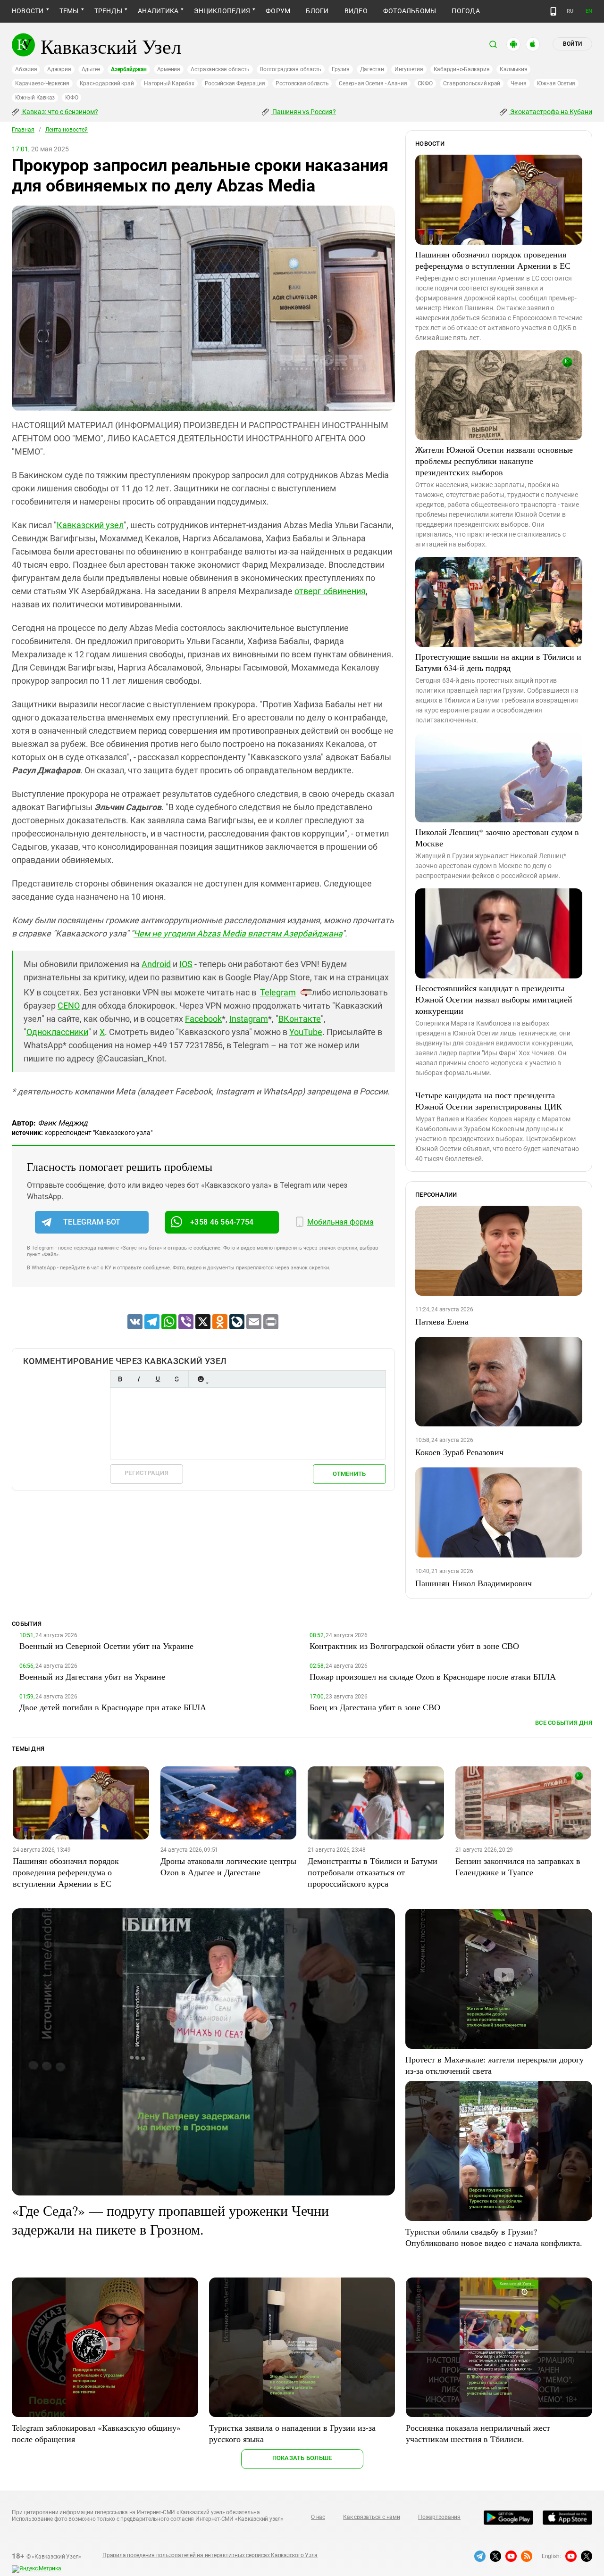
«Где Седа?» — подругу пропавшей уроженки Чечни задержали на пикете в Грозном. (170, 2220)
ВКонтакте (300, 1019)
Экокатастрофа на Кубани (550, 112)
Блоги (317, 11)
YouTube (306, 1032)
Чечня (519, 83)
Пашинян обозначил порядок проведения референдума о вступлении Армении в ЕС (493, 260)
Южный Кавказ (35, 98)
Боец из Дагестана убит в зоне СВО (375, 1707)
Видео (356, 11)
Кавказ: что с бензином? (59, 112)
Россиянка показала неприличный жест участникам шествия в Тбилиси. (478, 2433)
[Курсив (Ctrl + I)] (139, 1379)
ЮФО (71, 98)
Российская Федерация (235, 83)
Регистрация (147, 1473)
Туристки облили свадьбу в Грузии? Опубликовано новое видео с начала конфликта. (494, 2237)
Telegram (278, 992)
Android (156, 964)
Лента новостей (67, 130)
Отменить (349, 1474)
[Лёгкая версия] (553, 11)
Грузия (341, 69)
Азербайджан (129, 69)
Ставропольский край (472, 83)
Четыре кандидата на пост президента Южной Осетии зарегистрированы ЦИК (489, 1101)
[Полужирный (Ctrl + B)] (120, 1379)
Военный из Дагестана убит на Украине (92, 1676)
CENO (69, 1006)
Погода (466, 11)
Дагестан (372, 69)
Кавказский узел (90, 525)
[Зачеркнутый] (176, 1379)
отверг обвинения (330, 591)
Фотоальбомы (410, 11)
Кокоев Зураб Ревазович (459, 1452)
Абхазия (26, 69)
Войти (572, 44)
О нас (318, 2517)
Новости (28, 11)
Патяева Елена (442, 1321)
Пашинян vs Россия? (303, 112)
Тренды (108, 11)
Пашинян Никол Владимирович (474, 1583)
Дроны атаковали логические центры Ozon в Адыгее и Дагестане (228, 1866)
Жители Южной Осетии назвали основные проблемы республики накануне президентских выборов (494, 461)
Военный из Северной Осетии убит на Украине (106, 1646)
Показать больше (302, 2458)
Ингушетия (409, 69)
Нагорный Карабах (169, 83)
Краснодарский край (107, 83)
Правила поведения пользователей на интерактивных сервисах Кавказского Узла (210, 2555)
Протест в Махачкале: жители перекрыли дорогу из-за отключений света (495, 2065)
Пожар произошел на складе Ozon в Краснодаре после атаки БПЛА (433, 1676)
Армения (169, 69)
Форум (278, 11)
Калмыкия (513, 69)
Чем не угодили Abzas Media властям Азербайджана (238, 933)
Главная (23, 130)
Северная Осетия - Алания (373, 83)
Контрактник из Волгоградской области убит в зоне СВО (414, 1646)
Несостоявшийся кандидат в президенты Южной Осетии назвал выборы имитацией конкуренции (494, 999)
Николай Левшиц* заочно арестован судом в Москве (497, 837)
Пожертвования (439, 2517)
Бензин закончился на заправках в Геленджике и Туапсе (518, 1866)
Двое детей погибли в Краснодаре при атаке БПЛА (113, 1707)
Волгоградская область (291, 69)
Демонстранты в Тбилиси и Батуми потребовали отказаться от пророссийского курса (373, 1872)
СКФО (425, 83)
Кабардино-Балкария (462, 69)
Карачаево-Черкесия (42, 83)
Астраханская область (220, 69)
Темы (69, 11)
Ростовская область (302, 83)
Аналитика (158, 11)
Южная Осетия (556, 83)
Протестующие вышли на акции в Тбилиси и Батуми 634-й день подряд (498, 662)
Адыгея (91, 69)
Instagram (249, 1019)
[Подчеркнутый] (158, 1379)
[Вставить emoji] (201, 1379)
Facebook (203, 1019)
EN (589, 11)
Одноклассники (57, 1032)
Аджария (59, 69)
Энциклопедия (222, 11)
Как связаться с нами (371, 2517)
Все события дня (564, 1723)
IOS (186, 964)
